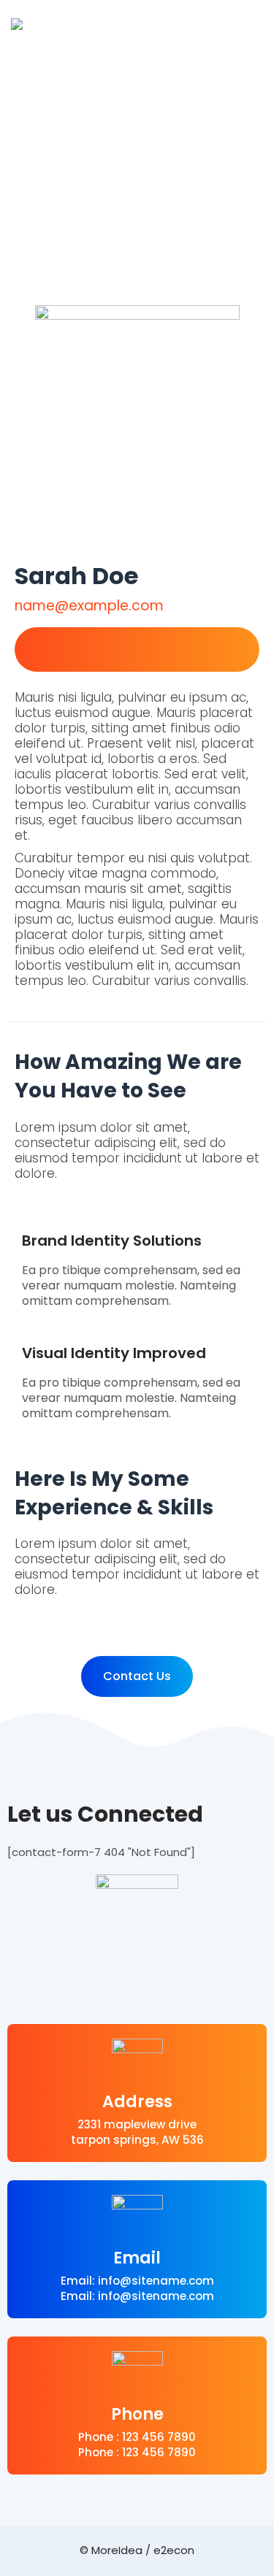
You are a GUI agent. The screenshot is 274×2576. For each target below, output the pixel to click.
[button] (137, 1676)
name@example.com (89, 606)
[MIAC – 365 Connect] (17, 24)
